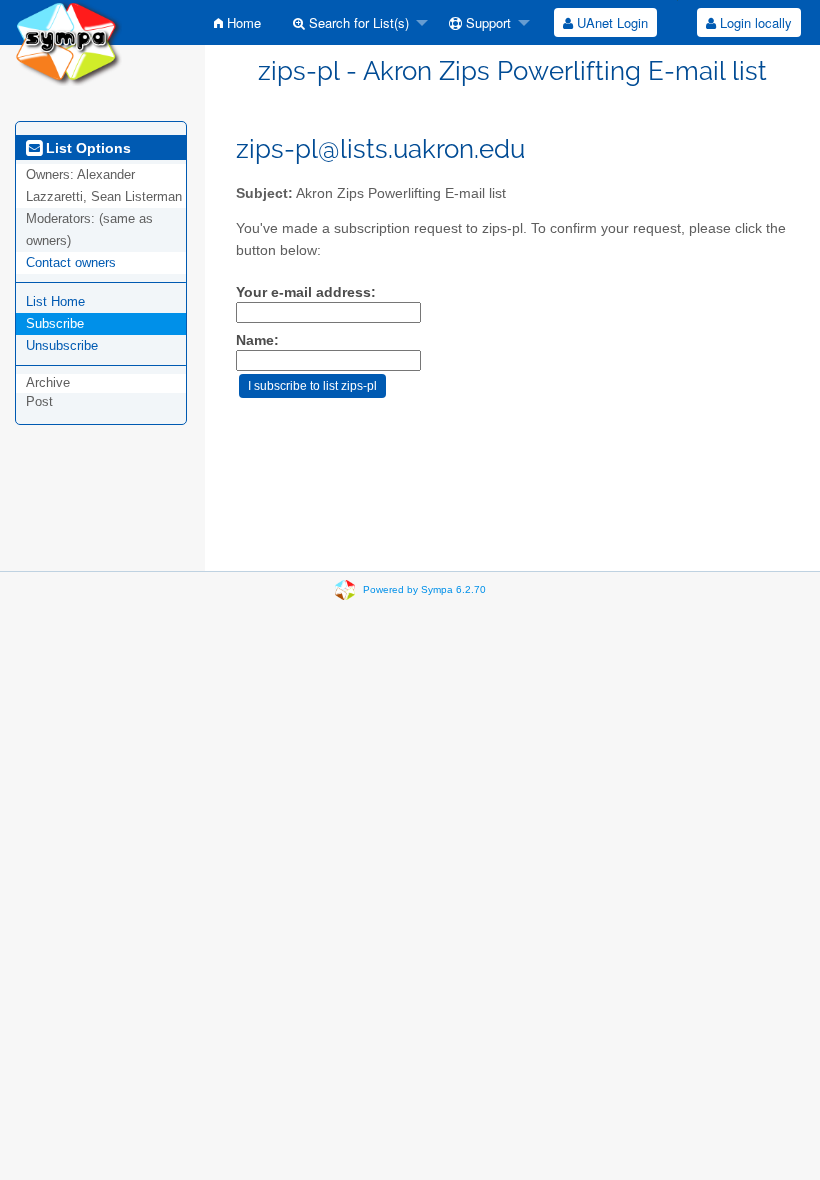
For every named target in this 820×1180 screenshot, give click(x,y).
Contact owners (71, 262)
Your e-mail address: (306, 292)
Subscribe (55, 323)
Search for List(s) (357, 22)
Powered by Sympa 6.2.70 (424, 589)
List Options (86, 148)
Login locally (754, 22)
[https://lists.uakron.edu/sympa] (68, 41)
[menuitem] (237, 22)
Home (242, 22)
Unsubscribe (62, 345)
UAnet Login (610, 22)
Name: (257, 340)
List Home (55, 301)
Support (486, 22)
